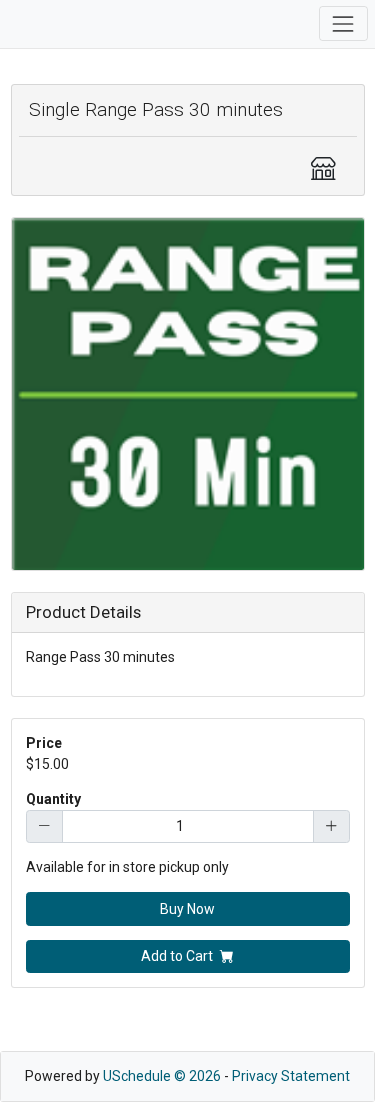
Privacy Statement (291, 1076)
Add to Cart (177, 956)
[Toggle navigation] (343, 23)
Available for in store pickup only (127, 867)
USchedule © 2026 (162, 1076)
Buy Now (187, 909)
